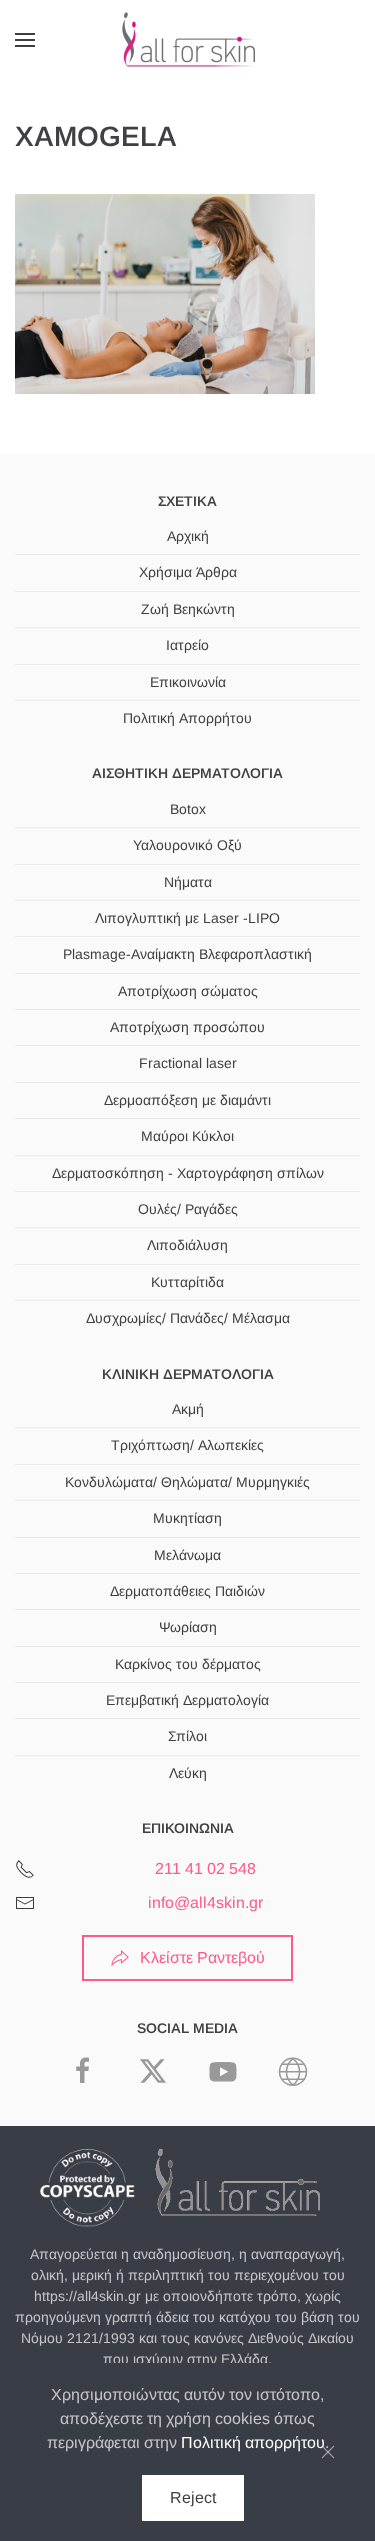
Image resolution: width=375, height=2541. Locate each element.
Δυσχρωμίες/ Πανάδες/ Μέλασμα (188, 1318)
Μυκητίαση (187, 1518)
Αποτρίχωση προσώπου (187, 1027)
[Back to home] (188, 40)
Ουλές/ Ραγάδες (188, 1209)
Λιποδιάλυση (187, 1245)
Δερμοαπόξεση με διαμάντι (187, 1100)
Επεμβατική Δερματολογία (187, 1700)
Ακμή (188, 1409)
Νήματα (188, 882)
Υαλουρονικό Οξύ (187, 845)
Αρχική (188, 536)
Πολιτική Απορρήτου (187, 718)
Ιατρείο (187, 645)
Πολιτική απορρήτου (253, 2442)
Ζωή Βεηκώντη (188, 609)
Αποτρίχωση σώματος (188, 991)
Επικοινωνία (188, 682)
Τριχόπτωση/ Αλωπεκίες (187, 1445)
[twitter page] (153, 2069)
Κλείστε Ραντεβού (202, 1957)
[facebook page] (83, 2069)
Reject (193, 2497)
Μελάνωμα (187, 1555)
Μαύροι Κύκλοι (187, 1136)
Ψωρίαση (188, 1627)
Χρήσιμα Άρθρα (188, 572)
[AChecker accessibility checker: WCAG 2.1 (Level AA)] (293, 2069)
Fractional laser (188, 1063)
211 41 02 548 (205, 1868)
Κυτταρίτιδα (187, 1282)
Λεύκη (188, 1773)
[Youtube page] (223, 2069)
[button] (25, 40)
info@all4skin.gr (205, 1902)
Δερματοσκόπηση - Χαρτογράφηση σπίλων (188, 1173)
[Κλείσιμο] (328, 2452)
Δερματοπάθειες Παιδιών (187, 1591)
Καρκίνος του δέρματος (188, 1664)
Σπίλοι (187, 1736)
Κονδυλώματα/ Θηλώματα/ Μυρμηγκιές (187, 1482)
